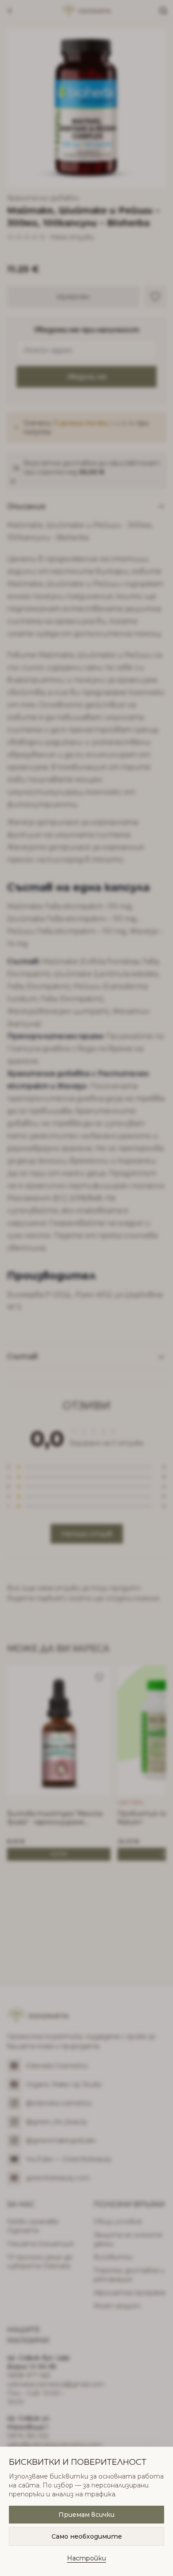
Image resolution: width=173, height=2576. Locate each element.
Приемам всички (86, 2515)
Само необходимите (87, 2536)
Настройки (86, 2558)
